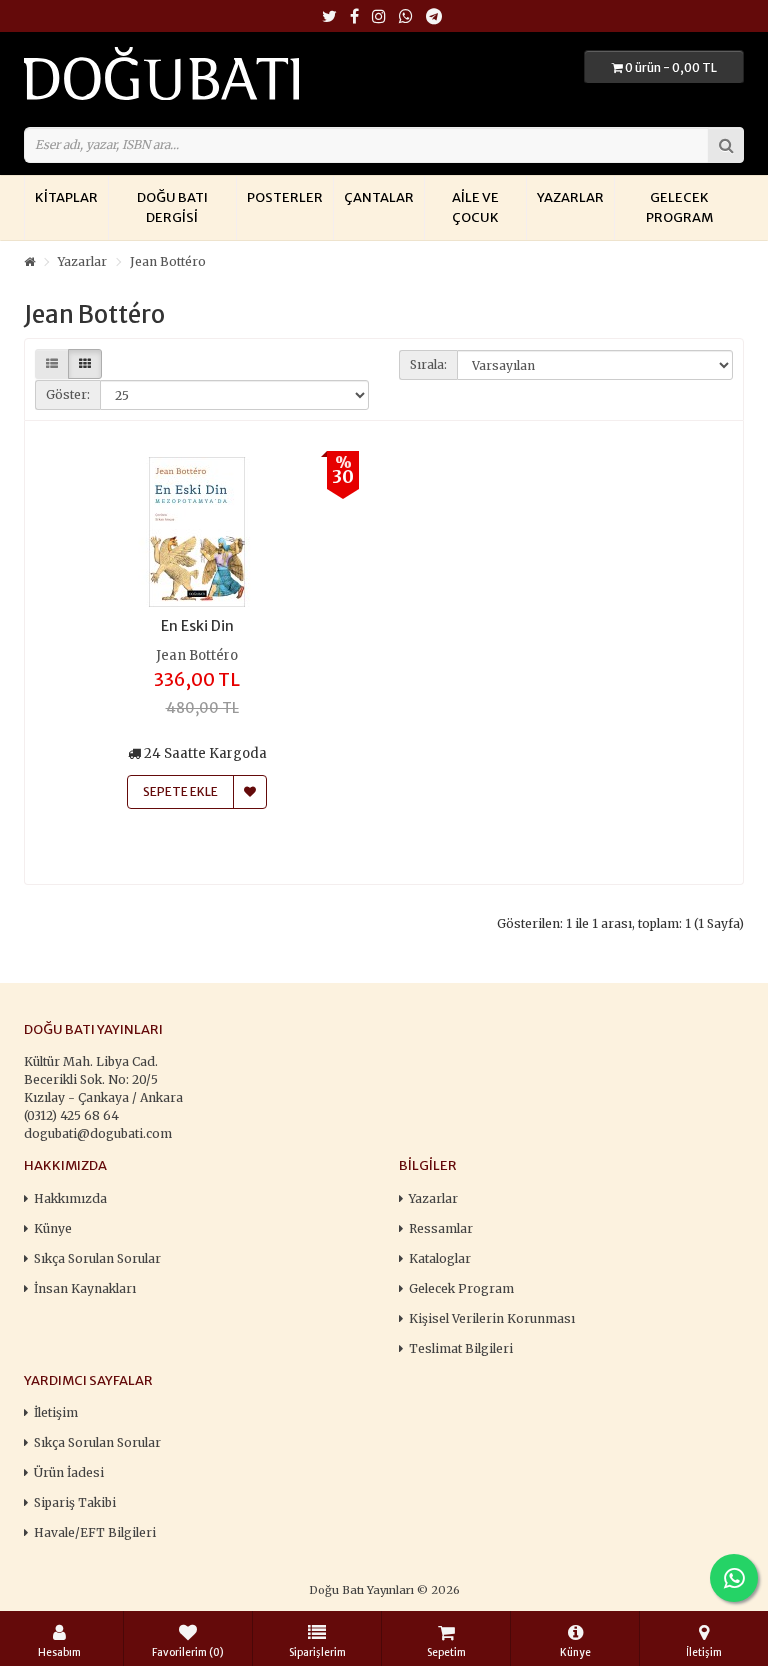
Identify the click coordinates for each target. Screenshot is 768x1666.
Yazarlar (570, 197)
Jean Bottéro (168, 261)
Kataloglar (440, 1258)
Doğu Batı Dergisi (172, 207)
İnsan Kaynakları (85, 1288)
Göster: (68, 394)
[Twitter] (329, 17)
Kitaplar (66, 197)
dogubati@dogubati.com (98, 1133)
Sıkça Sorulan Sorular (97, 1258)
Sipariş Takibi (75, 1502)
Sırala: (428, 364)
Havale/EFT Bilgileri (95, 1532)
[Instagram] (379, 17)
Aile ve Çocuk (475, 207)
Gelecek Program (679, 207)
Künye (53, 1228)
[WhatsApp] (406, 17)
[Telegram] (434, 17)
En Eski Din (197, 626)
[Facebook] (354, 17)
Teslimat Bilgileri (461, 1348)
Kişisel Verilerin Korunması (492, 1318)
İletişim (56, 1412)
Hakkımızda (70, 1198)
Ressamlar (441, 1228)
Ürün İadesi (69, 1472)
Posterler (285, 197)
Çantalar (379, 197)
